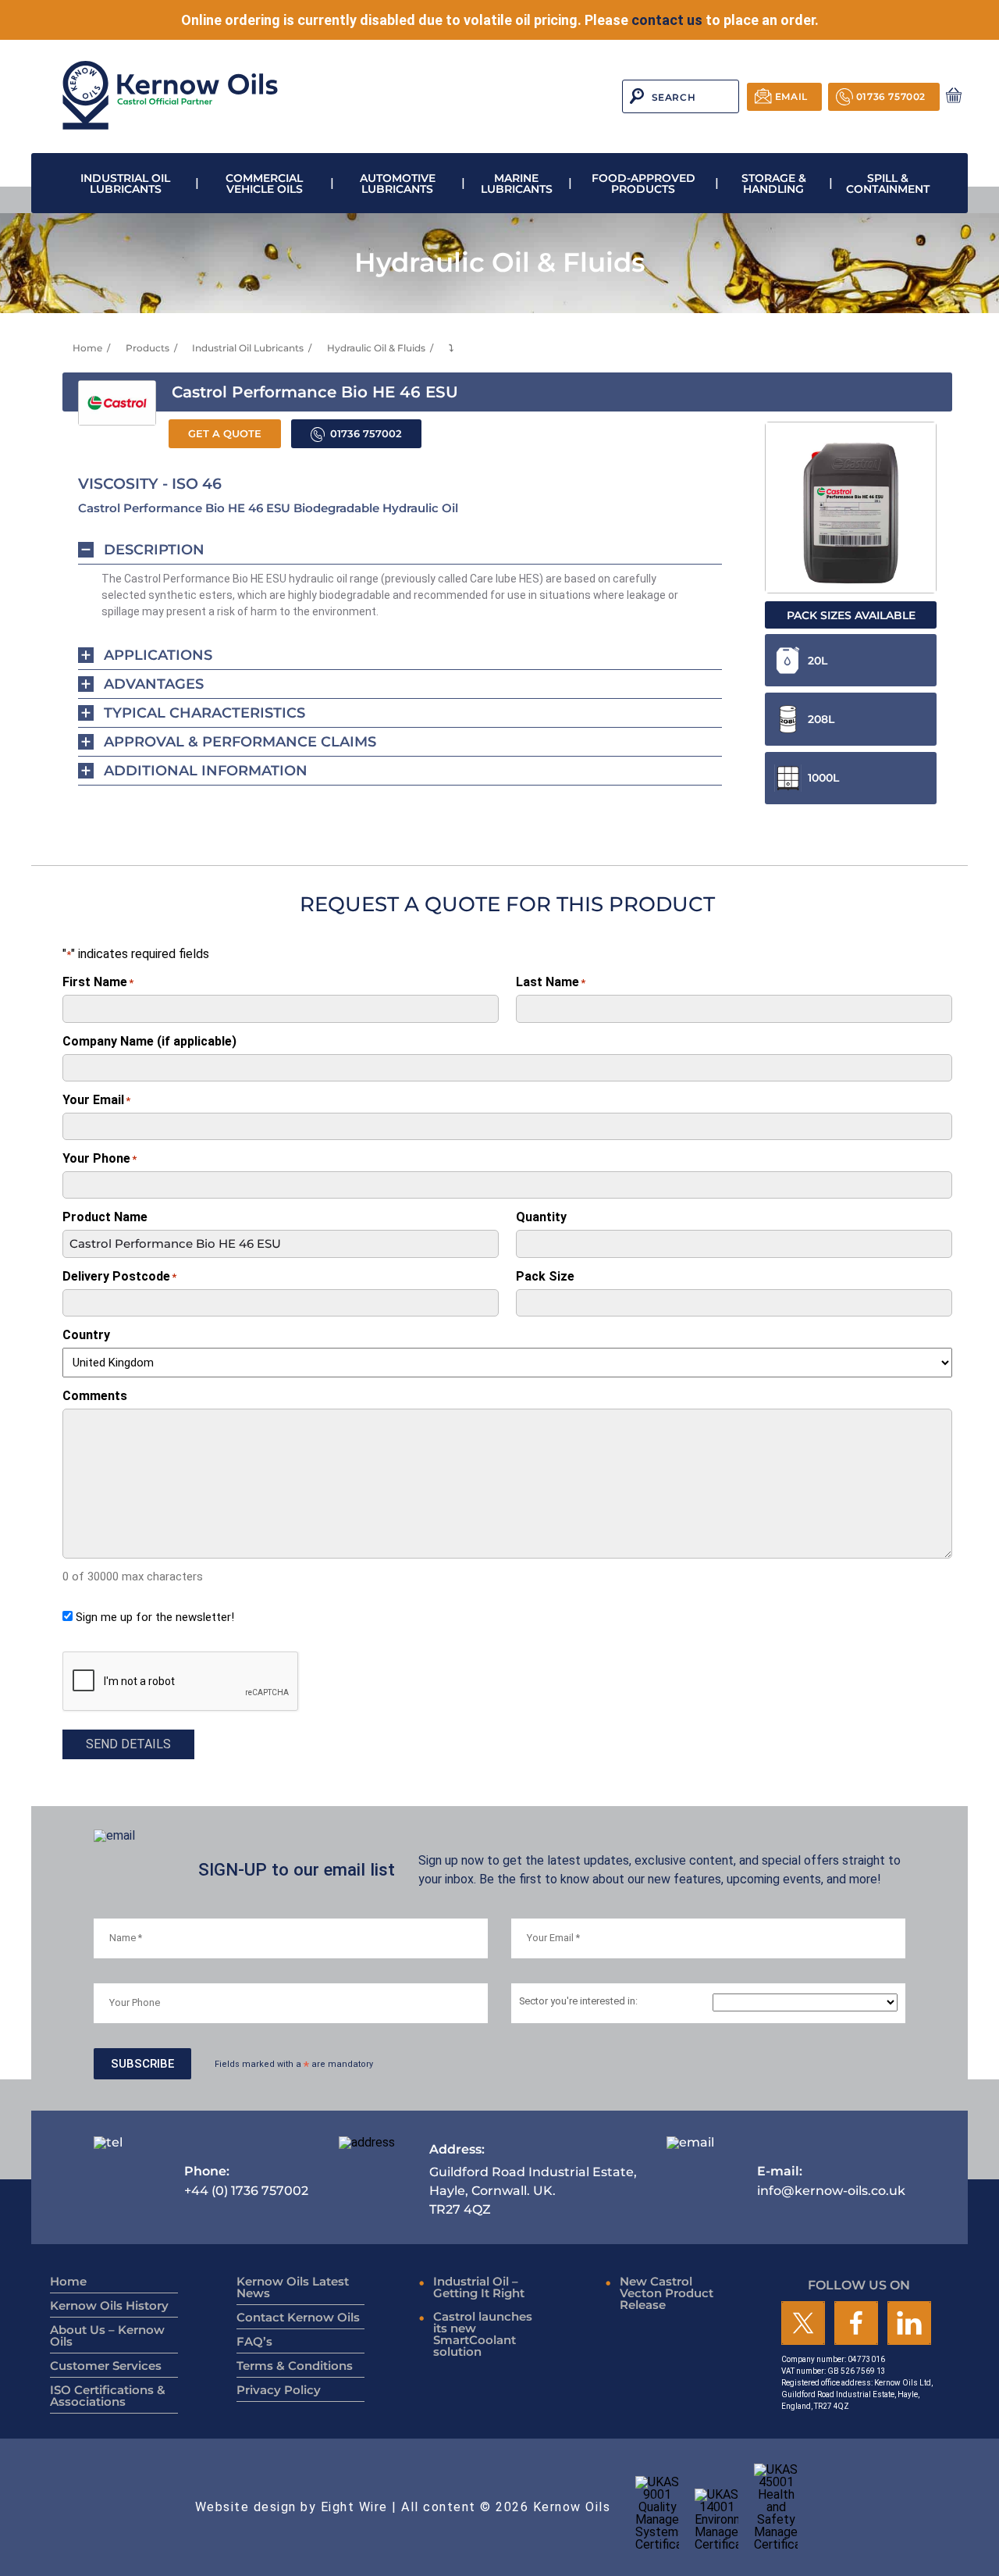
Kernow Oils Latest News (293, 2287)
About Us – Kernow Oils (107, 2336)
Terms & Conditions (295, 2366)
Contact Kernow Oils (298, 2317)
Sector (578, 2002)
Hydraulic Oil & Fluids (376, 348)
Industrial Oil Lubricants (125, 183)
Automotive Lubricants (398, 183)
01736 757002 (891, 96)
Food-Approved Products (643, 183)
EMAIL (791, 96)
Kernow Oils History (109, 2305)
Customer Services (106, 2366)
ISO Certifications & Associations (108, 2396)
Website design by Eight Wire (292, 2507)
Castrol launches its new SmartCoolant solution (483, 2334)
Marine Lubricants (517, 183)
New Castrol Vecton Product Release (667, 2293)
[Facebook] (856, 2324)
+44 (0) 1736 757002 (246, 2181)
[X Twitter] (803, 2324)
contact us (667, 20)
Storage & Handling (774, 183)
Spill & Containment (888, 183)
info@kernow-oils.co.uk (831, 2181)
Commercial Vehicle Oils (264, 183)
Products (148, 348)
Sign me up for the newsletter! (155, 1617)
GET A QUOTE (225, 434)
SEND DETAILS (128, 1744)
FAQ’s (254, 2341)
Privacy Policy (279, 2390)
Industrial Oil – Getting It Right (479, 2287)
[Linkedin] (909, 2324)
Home (87, 348)
